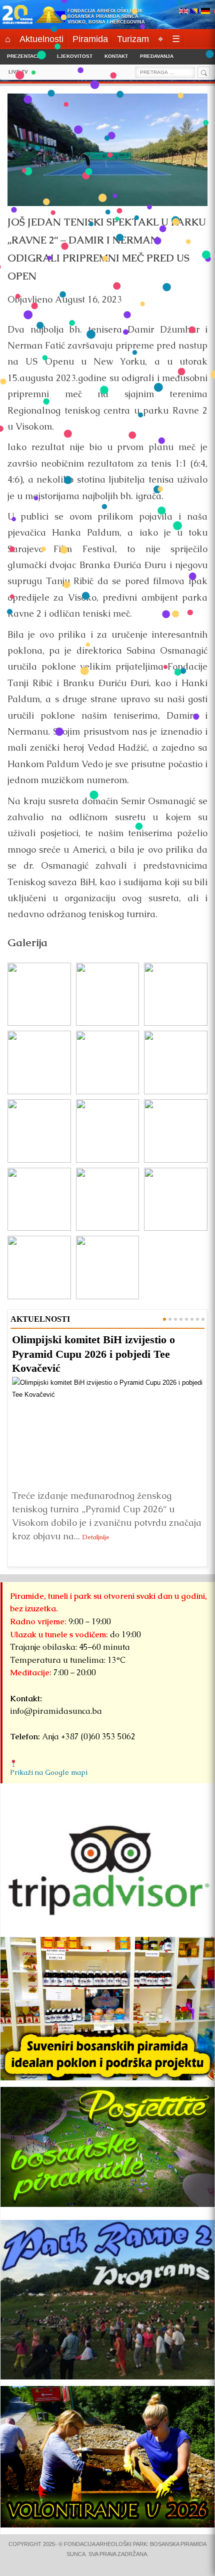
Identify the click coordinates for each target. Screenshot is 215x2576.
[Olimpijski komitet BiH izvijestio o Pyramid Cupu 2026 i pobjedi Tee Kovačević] (107, 1431)
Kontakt (116, 56)
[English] (183, 12)
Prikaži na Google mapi (49, 1772)
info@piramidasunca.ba (56, 1711)
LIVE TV (18, 72)
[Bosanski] (194, 12)
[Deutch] (205, 12)
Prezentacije (26, 56)
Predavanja (157, 56)
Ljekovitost (75, 56)
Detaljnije (96, 1537)
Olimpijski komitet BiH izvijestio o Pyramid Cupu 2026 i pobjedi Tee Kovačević (93, 1354)
